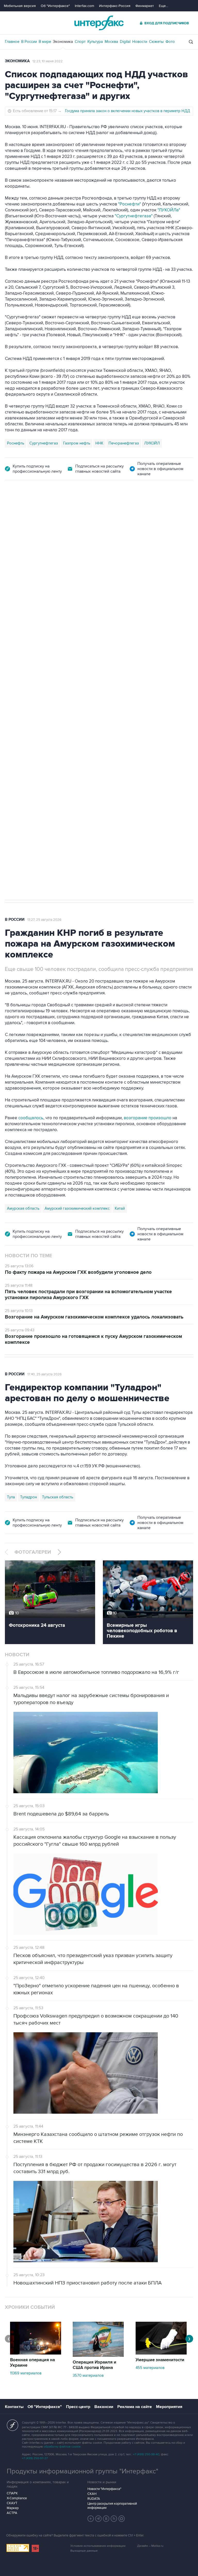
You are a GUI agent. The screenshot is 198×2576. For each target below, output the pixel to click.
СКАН (92, 2494)
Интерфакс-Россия (115, 6)
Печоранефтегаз (124, 443)
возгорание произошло (148, 1118)
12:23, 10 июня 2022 (48, 61)
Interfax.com (84, 6)
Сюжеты (156, 42)
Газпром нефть (77, 443)
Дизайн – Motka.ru (150, 2546)
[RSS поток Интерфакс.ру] (114, 2519)
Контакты (14, 2407)
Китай (120, 1208)
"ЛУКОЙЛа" (169, 210)
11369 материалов (26, 2373)
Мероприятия (169, 2407)
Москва (111, 42)
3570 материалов (88, 2375)
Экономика (63, 42)
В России (29, 42)
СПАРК (12, 2493)
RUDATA (94, 2499)
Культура (95, 42)
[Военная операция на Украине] (36, 2353)
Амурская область (23, 1208)
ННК (99, 443)
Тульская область (58, 1497)
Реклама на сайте (135, 2407)
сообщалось (31, 1118)
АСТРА (12, 2513)
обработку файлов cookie (62, 2447)
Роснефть (16, 443)
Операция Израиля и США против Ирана (94, 2365)
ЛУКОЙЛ (152, 443)
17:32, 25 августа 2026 (39, 509)
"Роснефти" (130, 204)
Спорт (80, 42)
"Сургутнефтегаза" (134, 216)
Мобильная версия (20, 6)
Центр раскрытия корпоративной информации (112, 2506)
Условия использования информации (98, 2546)
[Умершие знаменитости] (161, 2353)
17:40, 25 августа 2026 (44, 1374)
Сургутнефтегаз (44, 443)
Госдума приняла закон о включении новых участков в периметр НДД (127, 111)
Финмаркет (145, 6)
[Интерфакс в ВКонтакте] (106, 2519)
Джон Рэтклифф (34, 727)
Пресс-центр (78, 2407)
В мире (45, 42)
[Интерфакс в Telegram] (98, 2519)
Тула (11, 1497)
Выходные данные (84, 2551)
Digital (125, 42)
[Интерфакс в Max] (122, 2519)
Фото (170, 42)
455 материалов (150, 2368)
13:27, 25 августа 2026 (44, 920)
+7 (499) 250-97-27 (35, 2458)
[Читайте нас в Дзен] (91, 2519)
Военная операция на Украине (32, 2363)
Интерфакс (99, 23)
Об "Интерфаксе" (55, 6)
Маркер (13, 2508)
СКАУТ (12, 2503)
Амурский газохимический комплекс (77, 1208)
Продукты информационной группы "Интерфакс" (82, 2471)
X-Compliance (17, 2498)
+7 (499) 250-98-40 (146, 2454)
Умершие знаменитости (160, 2360)
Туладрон (28, 1497)
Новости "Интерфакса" (104, 2489)
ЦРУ (11, 727)
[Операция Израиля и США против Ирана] (98, 2356)
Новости (140, 42)
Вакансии (104, 2407)
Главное (12, 42)
